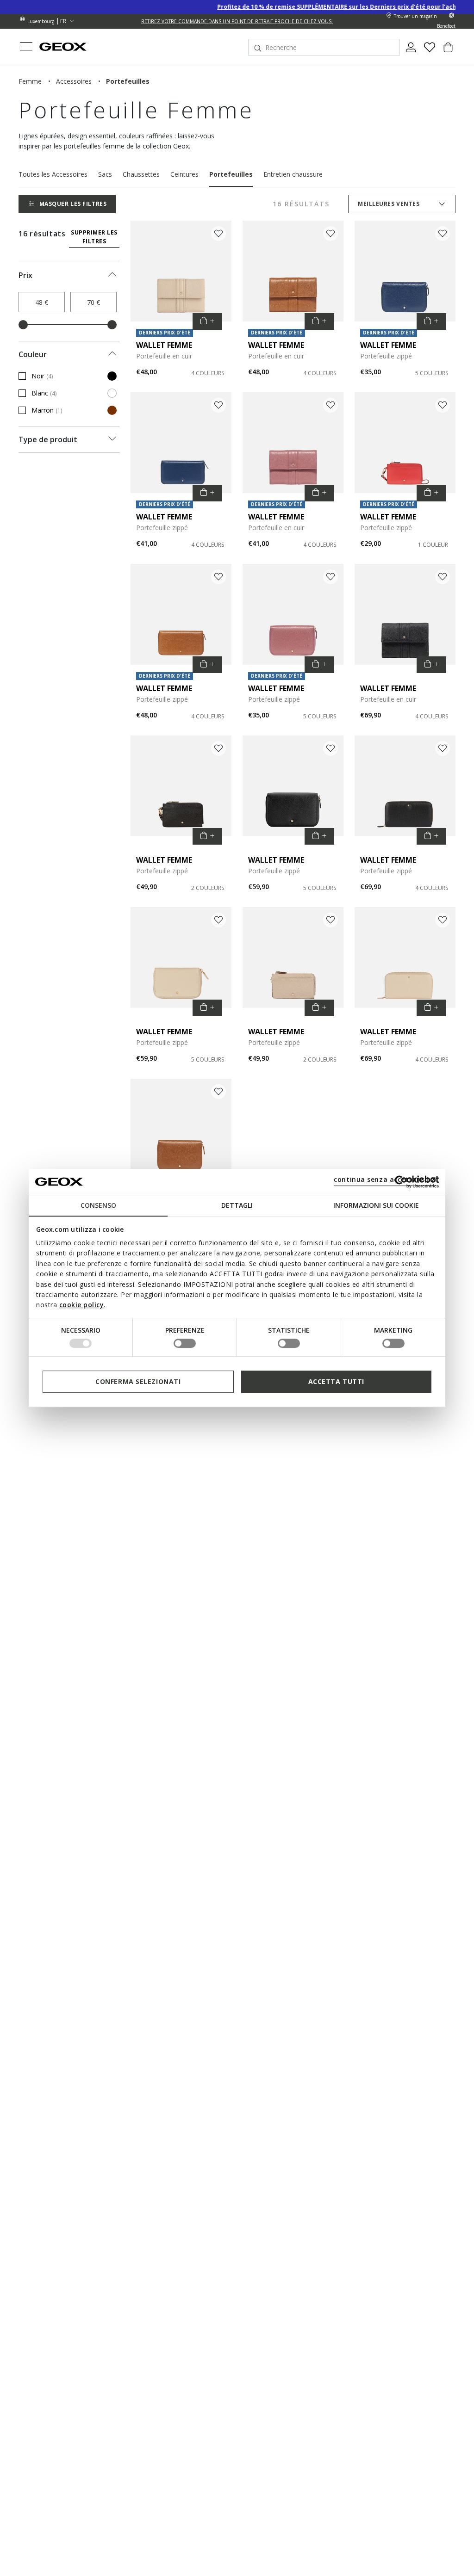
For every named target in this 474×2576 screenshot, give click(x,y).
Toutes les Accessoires (53, 174)
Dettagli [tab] (237, 1205)
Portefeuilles (231, 174)
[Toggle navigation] (26, 47)
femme (30, 81)
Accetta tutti (336, 1381)
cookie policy (82, 1305)
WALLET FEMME (164, 345)
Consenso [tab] (98, 1205)
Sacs (105, 174)
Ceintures (184, 174)
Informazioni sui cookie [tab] (376, 1205)
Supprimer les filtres (94, 237)
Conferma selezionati (138, 1381)
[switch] (185, 1343)
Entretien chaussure (293, 174)
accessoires (74, 81)
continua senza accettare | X (385, 1179)
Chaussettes (141, 174)
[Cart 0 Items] (448, 51)
